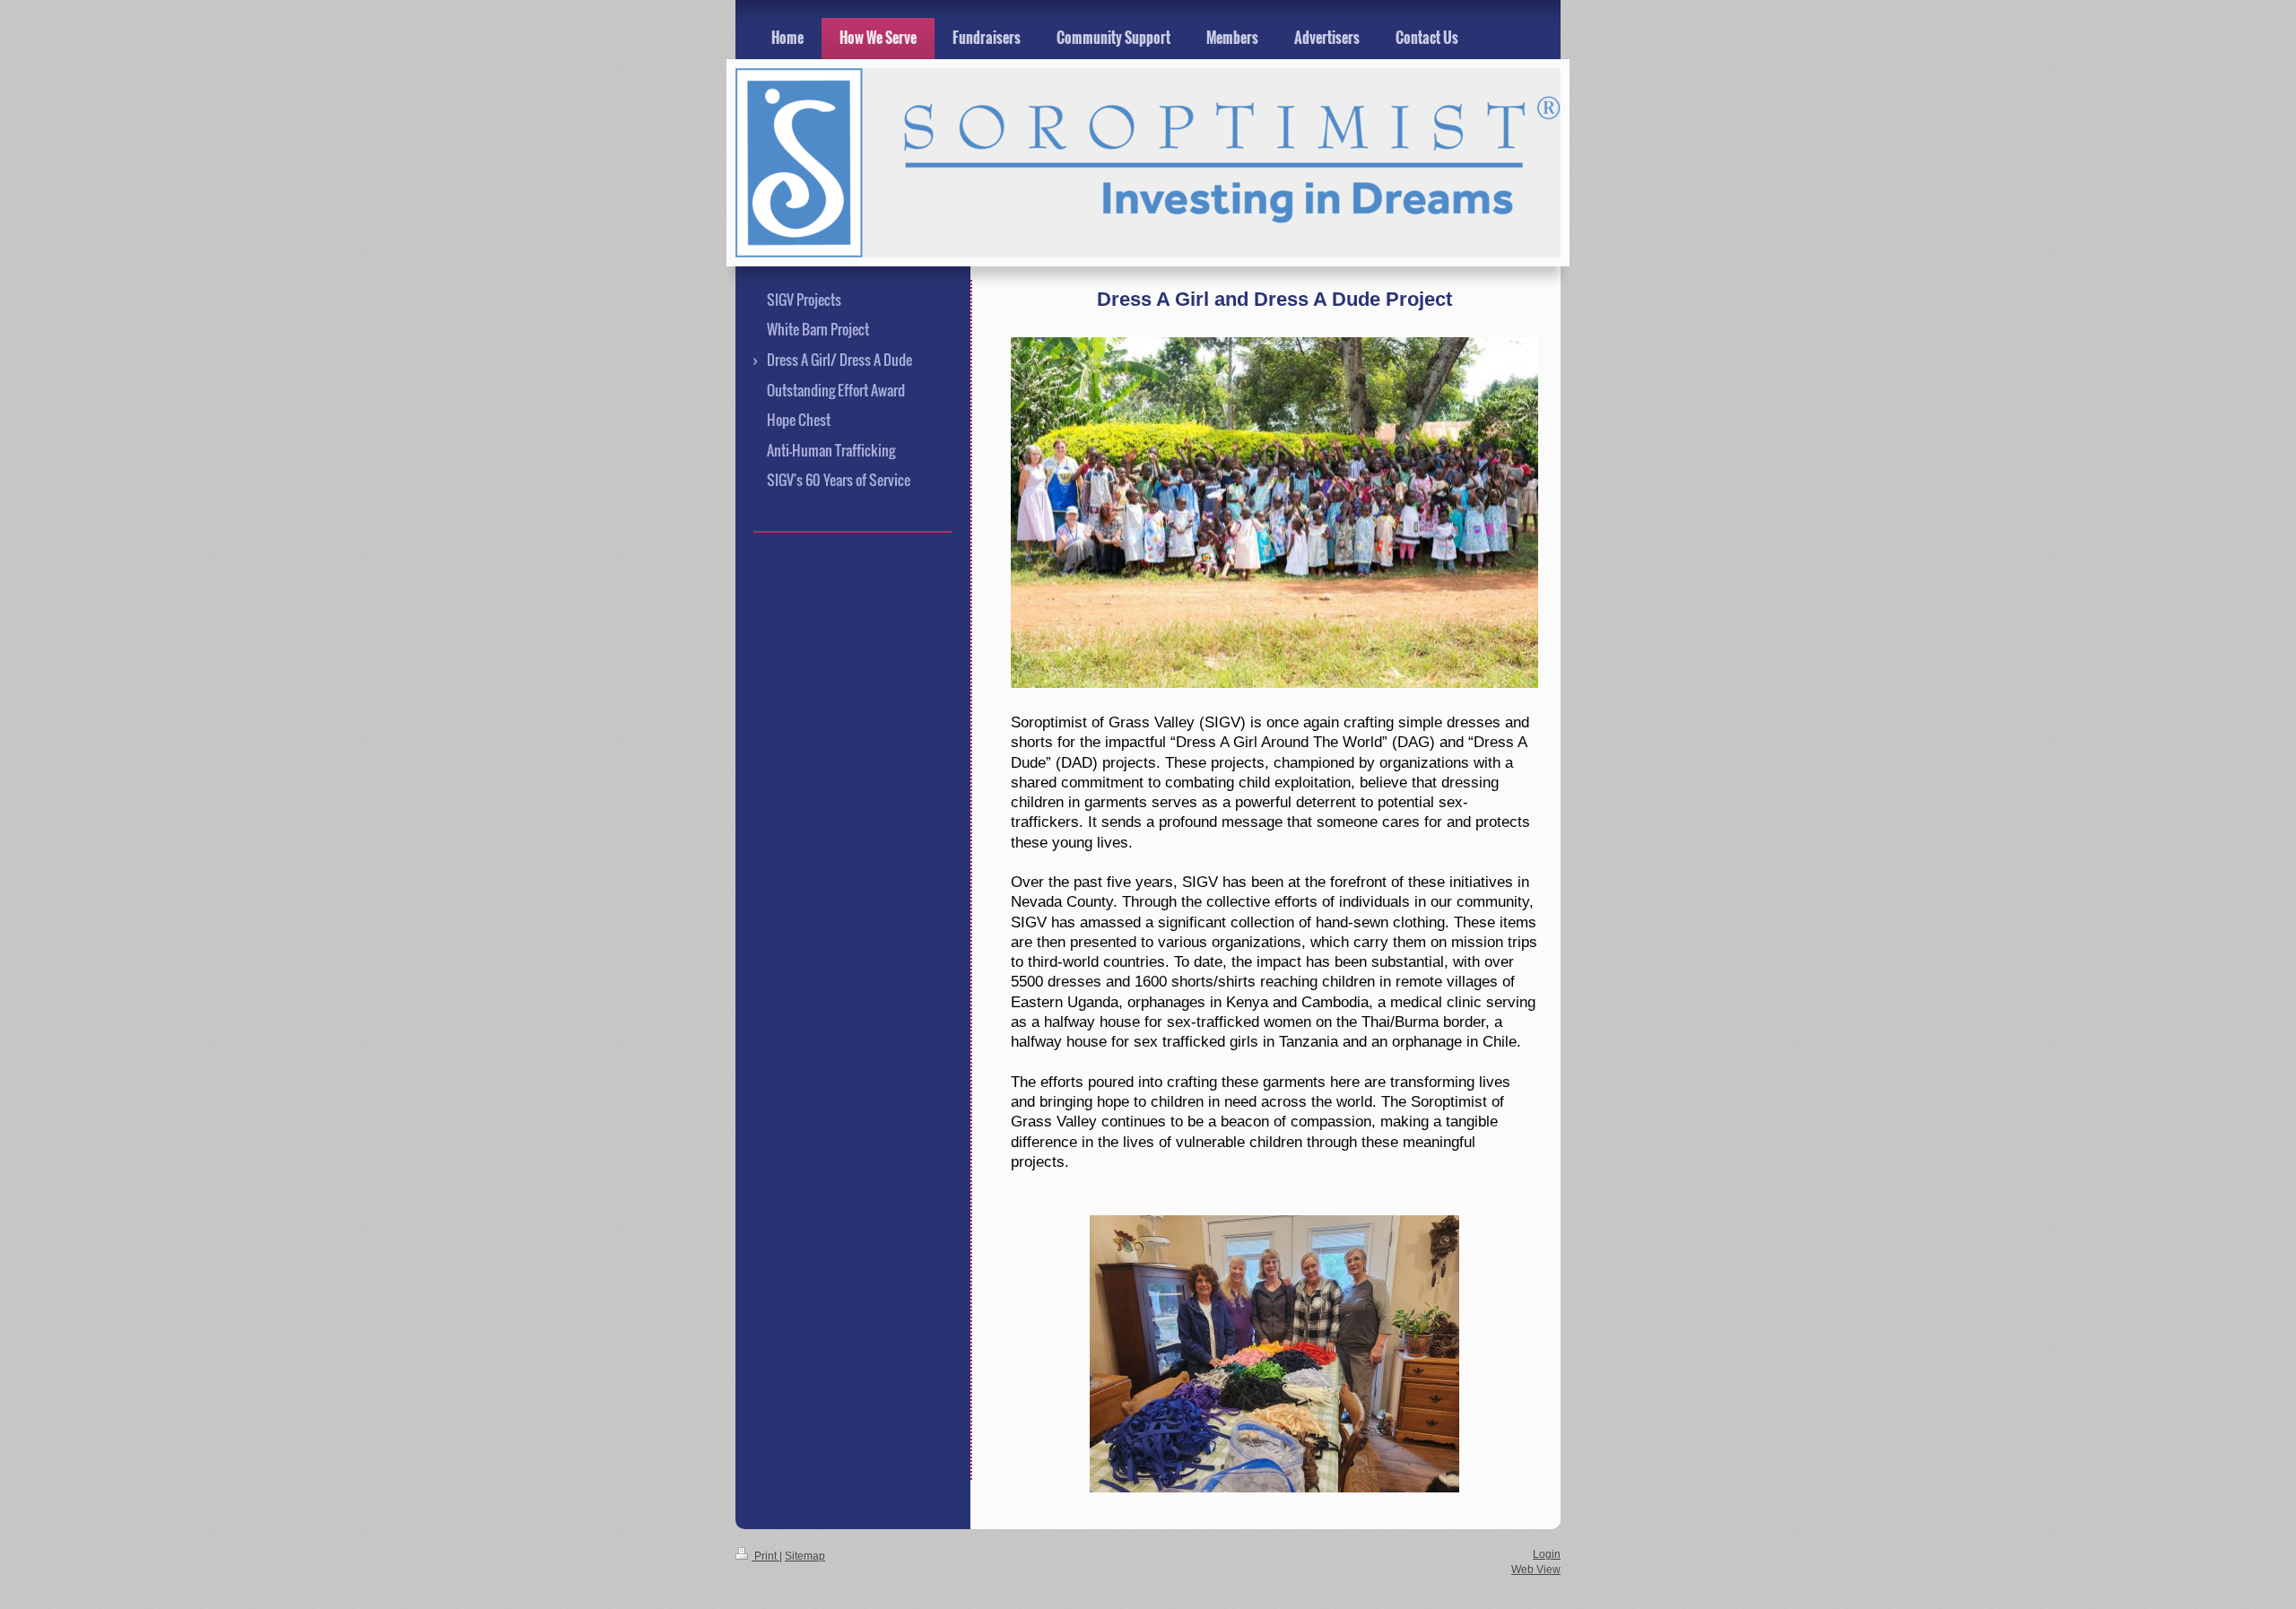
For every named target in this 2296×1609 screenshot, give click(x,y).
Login (1547, 1554)
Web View (1536, 1569)
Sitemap (805, 1556)
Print (765, 1556)
